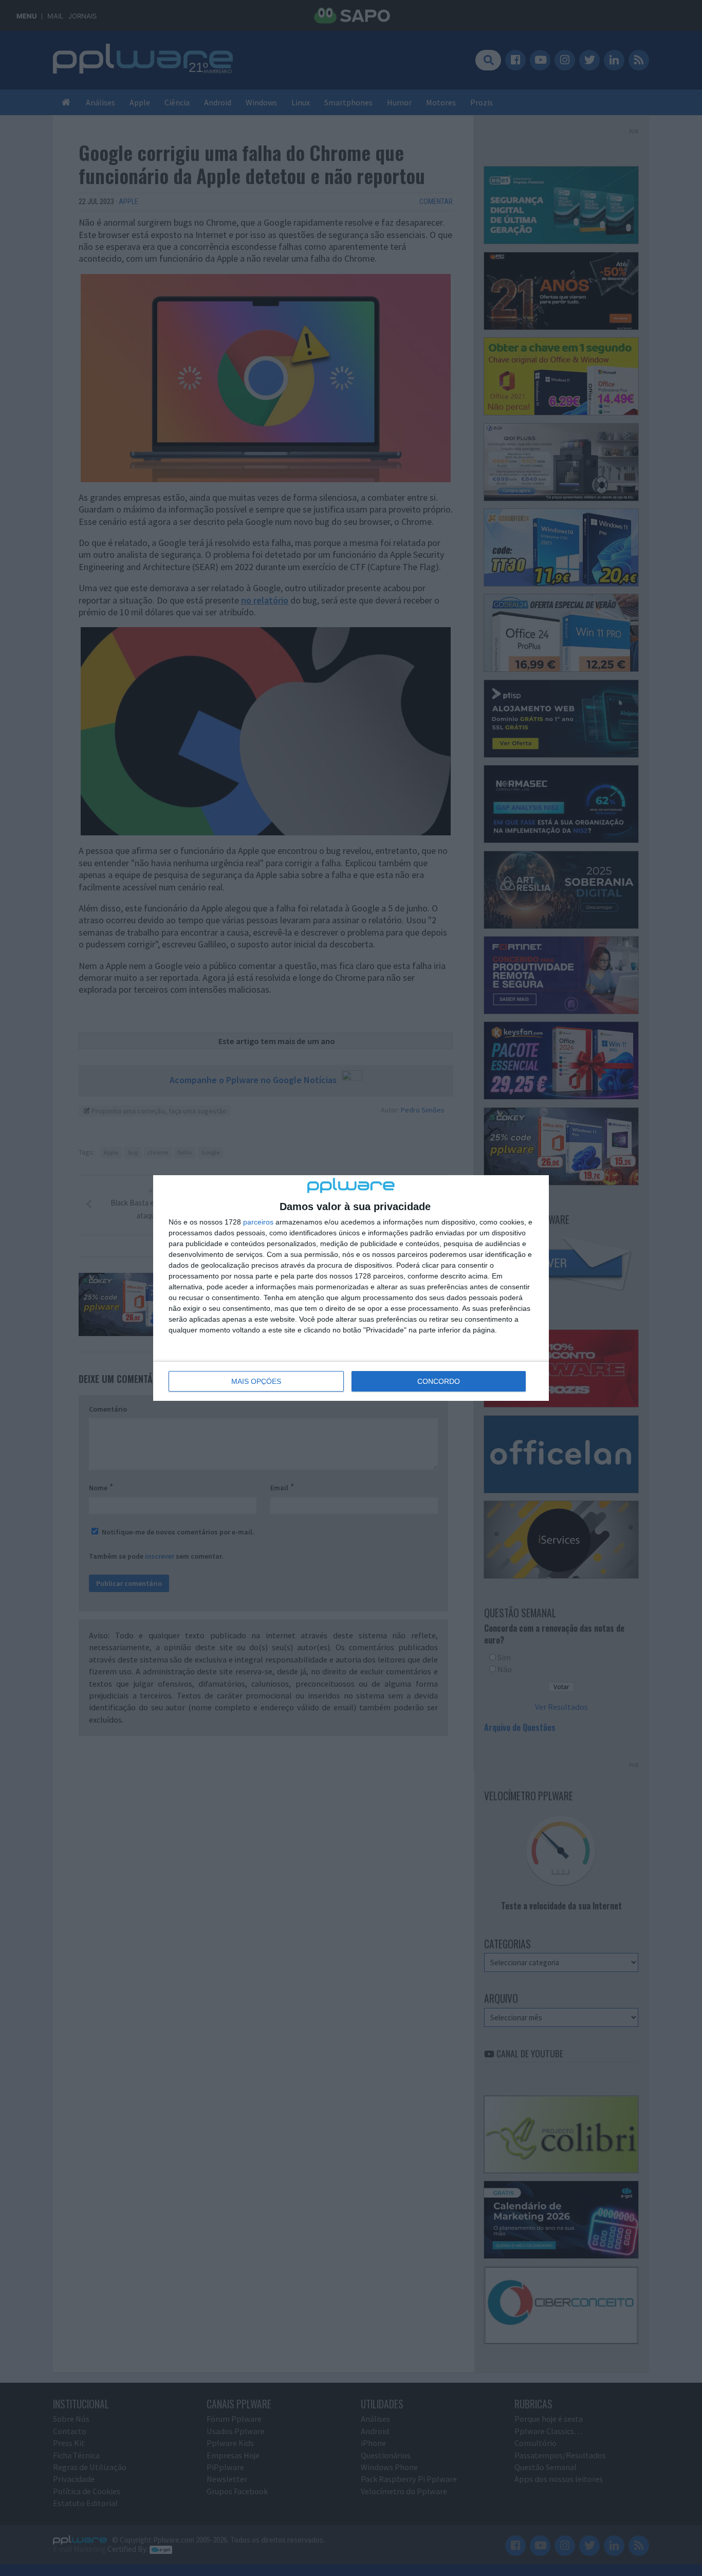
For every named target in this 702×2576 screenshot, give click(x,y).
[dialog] (351, 1288)
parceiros (258, 1222)
